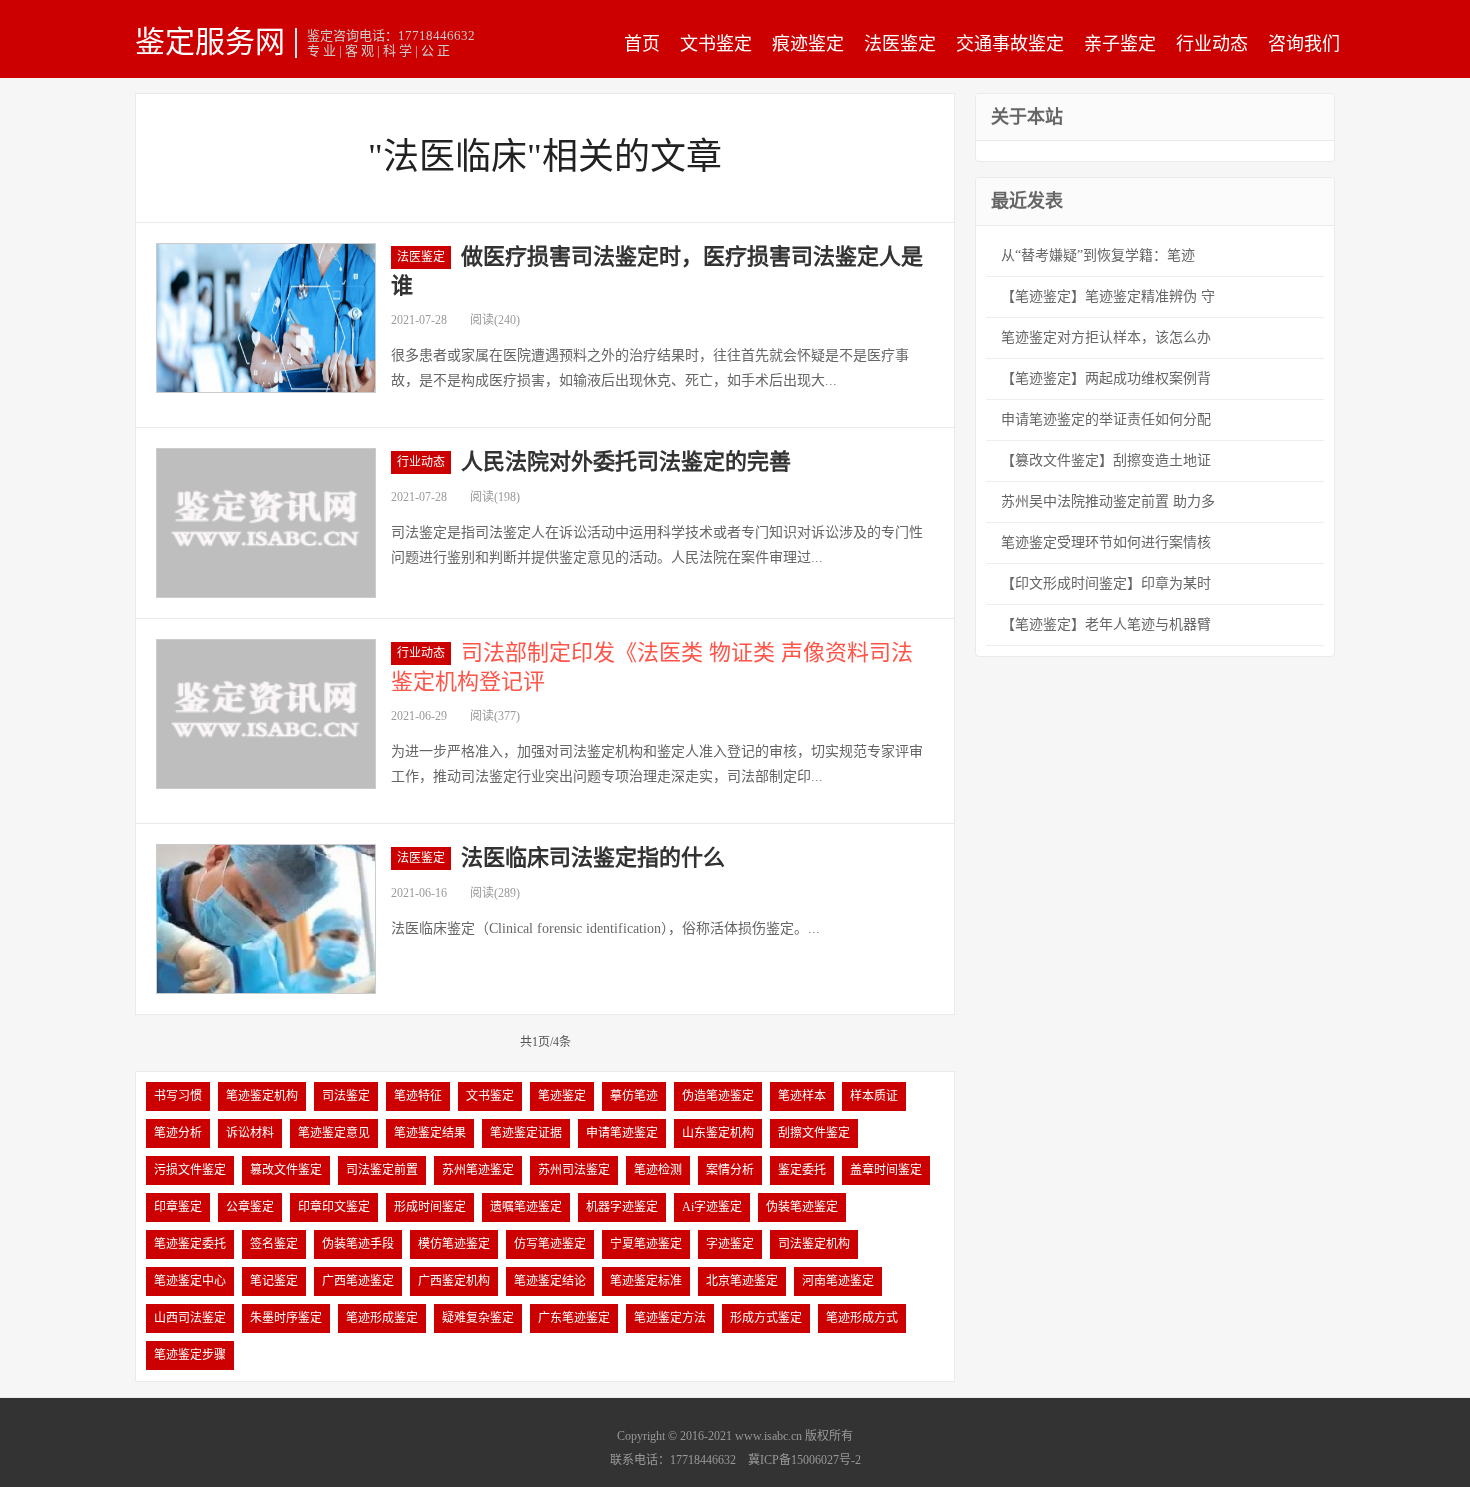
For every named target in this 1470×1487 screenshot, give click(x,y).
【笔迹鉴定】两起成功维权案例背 (1106, 378)
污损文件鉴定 (190, 1170)
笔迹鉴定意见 (334, 1133)
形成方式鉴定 (766, 1318)
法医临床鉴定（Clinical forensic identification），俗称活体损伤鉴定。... (605, 928)
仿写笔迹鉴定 (550, 1244)
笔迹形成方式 (862, 1318)
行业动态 (1212, 44)
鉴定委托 (802, 1170)
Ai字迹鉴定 (712, 1207)
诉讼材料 (250, 1133)
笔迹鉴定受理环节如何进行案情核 (1106, 542)
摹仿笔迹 (634, 1096)
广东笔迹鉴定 (574, 1318)
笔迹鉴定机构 (262, 1096)
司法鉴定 (346, 1096)
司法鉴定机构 (814, 1244)
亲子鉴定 (1120, 44)
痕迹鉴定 (808, 44)
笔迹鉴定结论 (550, 1281)
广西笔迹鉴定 (358, 1281)
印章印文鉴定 (334, 1207)
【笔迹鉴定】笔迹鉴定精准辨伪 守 (1108, 296)
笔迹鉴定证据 (526, 1133)
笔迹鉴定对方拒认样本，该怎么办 (1106, 337)
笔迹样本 (802, 1096)
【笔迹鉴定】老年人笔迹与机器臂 (1106, 624)
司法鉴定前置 (382, 1170)
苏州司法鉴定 (574, 1170)
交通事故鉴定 (1010, 44)
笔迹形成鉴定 (382, 1318)
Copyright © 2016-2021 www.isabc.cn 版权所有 (735, 1436)
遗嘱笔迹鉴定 (526, 1207)
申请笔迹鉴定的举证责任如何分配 (1106, 419)
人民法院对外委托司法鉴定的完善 (626, 461)
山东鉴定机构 (718, 1133)
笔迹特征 (418, 1096)
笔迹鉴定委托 (190, 1244)
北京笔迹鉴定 (742, 1281)
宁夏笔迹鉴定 (646, 1244)
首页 (642, 44)
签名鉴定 (274, 1244)
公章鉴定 (250, 1207)
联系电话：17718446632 (673, 1460)
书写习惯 (178, 1096)
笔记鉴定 (274, 1281)
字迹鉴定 (730, 1244)
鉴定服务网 (210, 41)
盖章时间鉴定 (886, 1170)
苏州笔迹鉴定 (478, 1170)
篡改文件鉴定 (286, 1170)
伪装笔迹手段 (358, 1244)
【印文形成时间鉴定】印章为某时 (1106, 583)
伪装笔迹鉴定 (802, 1207)
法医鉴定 (900, 44)
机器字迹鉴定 (622, 1207)
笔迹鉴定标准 (646, 1281)
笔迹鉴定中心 (190, 1281)
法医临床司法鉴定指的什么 (593, 857)
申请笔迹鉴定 (622, 1133)
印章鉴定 (178, 1207)
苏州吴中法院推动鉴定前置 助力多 (1108, 501)
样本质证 (874, 1096)
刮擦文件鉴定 (814, 1133)
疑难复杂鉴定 (478, 1318)
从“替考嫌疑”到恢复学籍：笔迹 (1098, 255)
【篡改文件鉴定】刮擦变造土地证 (1106, 460)
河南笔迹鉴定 (838, 1281)
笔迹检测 (658, 1170)
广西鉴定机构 (454, 1281)
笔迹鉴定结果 (430, 1133)
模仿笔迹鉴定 (454, 1244)
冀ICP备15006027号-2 (804, 1460)
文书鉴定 (716, 44)
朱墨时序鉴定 (286, 1318)
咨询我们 (1304, 44)
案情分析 (730, 1170)
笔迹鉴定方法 (670, 1318)
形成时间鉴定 (430, 1207)
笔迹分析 (178, 1133)
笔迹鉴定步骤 (190, 1355)
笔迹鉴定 (562, 1096)
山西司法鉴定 (190, 1318)
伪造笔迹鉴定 (718, 1096)
